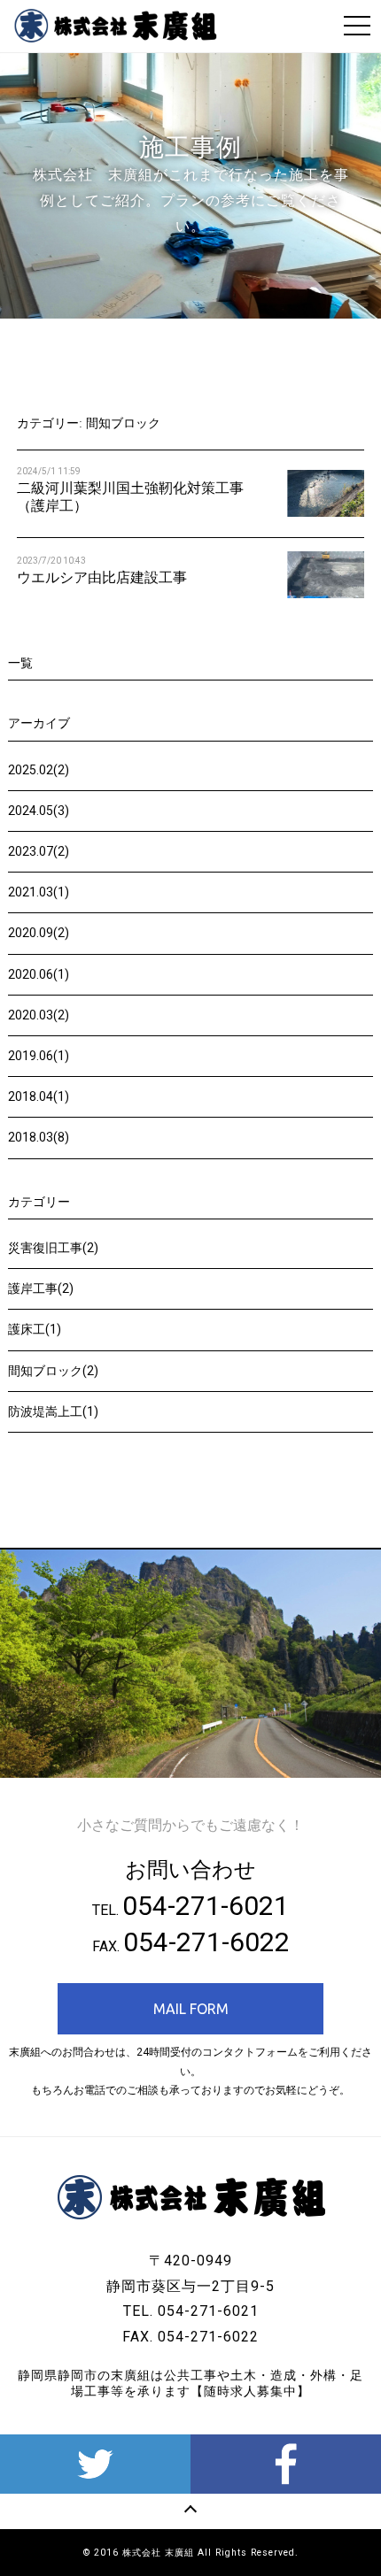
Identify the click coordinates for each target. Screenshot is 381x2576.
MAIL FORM (191, 2009)
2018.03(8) (39, 1137)
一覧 (20, 663)
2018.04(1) (39, 1096)
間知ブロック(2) (53, 1371)
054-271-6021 (206, 1906)
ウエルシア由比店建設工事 (102, 577)
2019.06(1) (39, 1056)
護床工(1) (35, 1329)
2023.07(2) (39, 851)
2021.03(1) (39, 892)
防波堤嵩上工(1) (53, 1411)
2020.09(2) (39, 933)
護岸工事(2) (41, 1288)
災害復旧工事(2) (53, 1248)
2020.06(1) (39, 974)
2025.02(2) (39, 770)
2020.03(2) (39, 1015)
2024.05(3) (39, 811)
